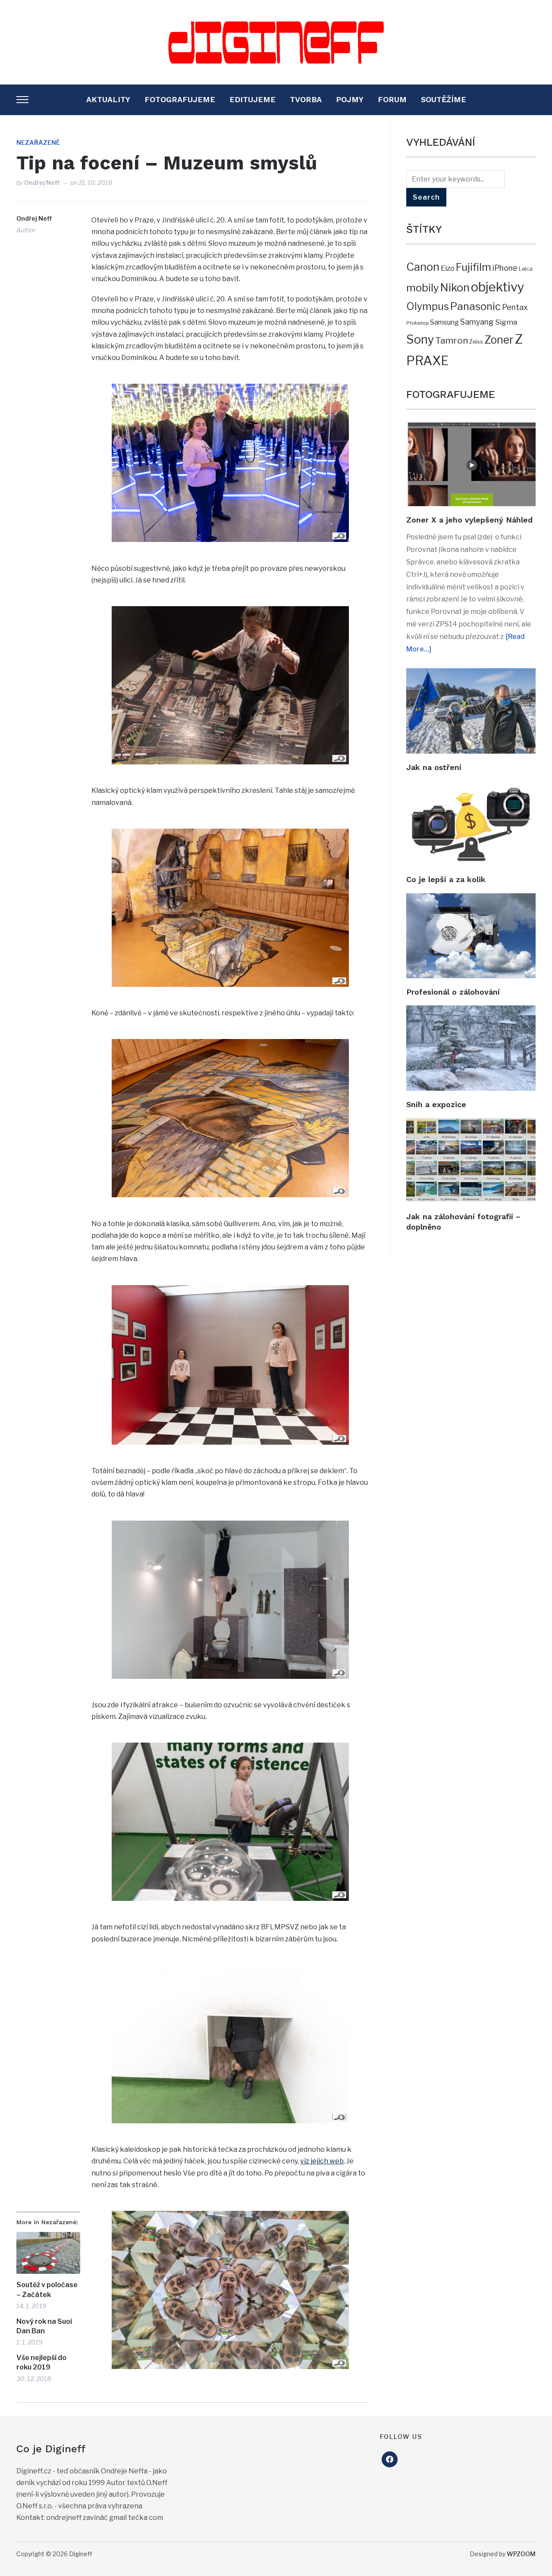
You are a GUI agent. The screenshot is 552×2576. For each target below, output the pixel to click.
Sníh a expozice (436, 1104)
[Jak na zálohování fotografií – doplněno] (471, 1124)
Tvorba (306, 99)
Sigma (506, 322)
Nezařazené (38, 142)
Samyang (477, 322)
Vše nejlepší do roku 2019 (41, 2362)
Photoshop (417, 323)
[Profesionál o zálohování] (471, 899)
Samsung (444, 322)
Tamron (452, 340)
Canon (423, 267)
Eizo (448, 268)
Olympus (428, 307)
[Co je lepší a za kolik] (471, 787)
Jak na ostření (434, 767)
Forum (392, 99)
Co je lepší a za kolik (446, 879)
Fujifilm (474, 267)
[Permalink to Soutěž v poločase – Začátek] (48, 2253)
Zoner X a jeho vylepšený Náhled (469, 520)
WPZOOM (521, 2554)
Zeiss (476, 341)
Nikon (455, 288)
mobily (423, 288)
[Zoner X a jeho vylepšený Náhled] (471, 428)
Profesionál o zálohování (453, 992)
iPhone (505, 268)
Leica (526, 269)
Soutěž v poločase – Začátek (47, 2290)
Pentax (515, 307)
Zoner (499, 340)
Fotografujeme (180, 99)
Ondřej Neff (42, 183)
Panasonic (475, 306)
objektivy (498, 287)
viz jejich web (322, 2161)
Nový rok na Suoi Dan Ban (44, 2326)
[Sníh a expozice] (471, 1011)
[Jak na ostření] (471, 674)
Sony (420, 340)
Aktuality (108, 99)
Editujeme (252, 99)
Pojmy (350, 99)
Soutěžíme (444, 99)
